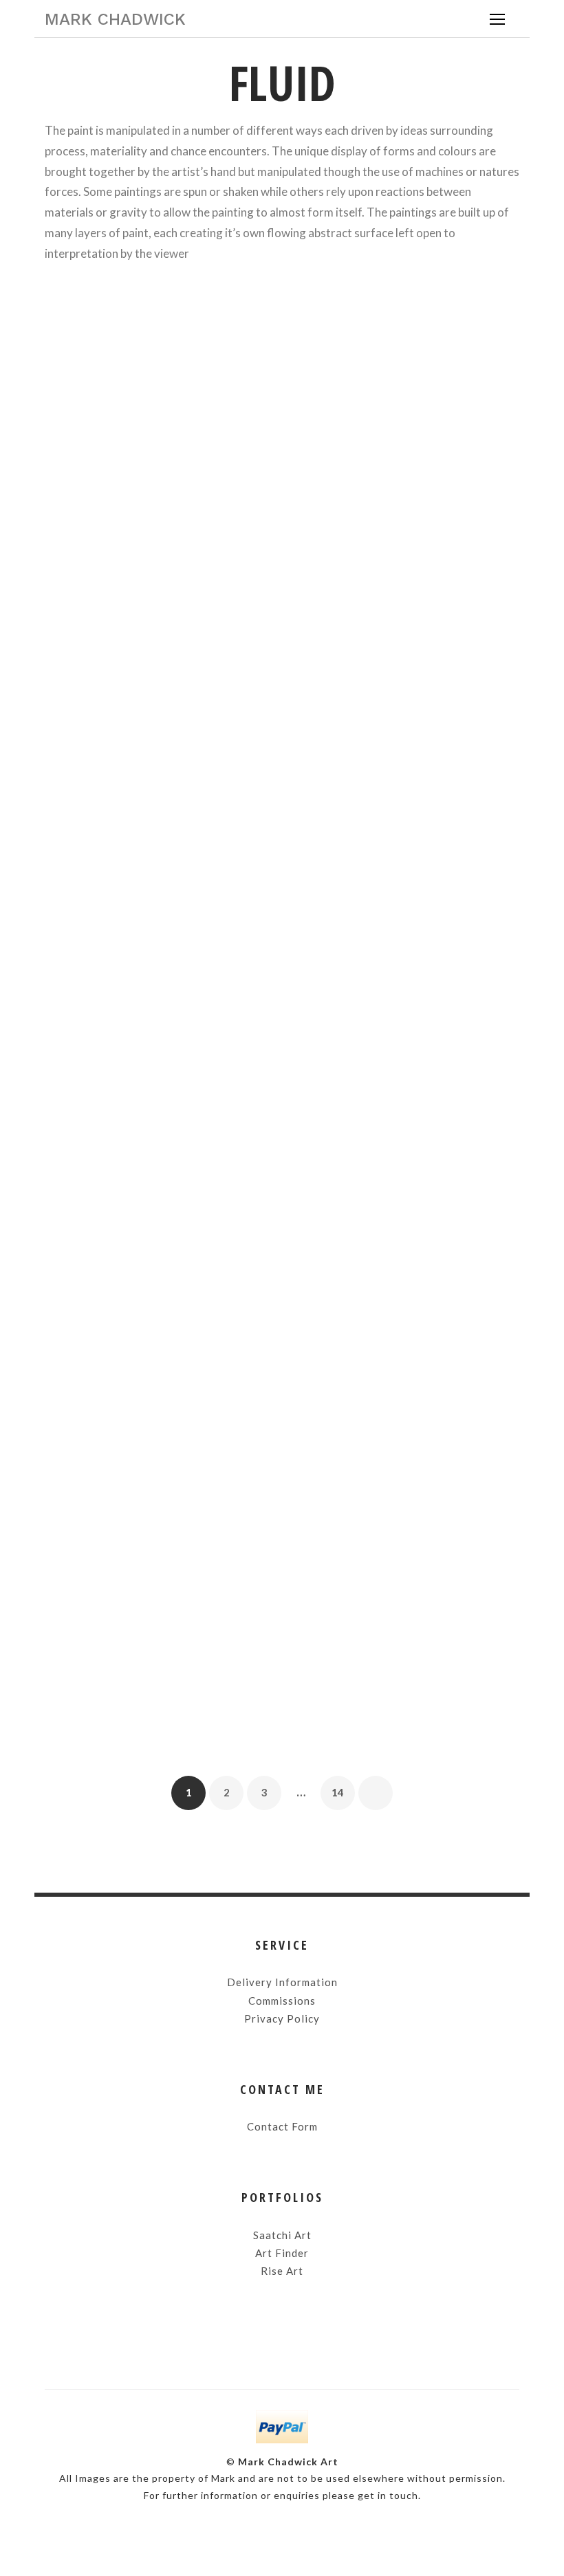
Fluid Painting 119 (406, 1554)
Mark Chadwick (115, 19)
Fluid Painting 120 (159, 1554)
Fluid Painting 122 (159, 1421)
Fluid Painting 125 (406, 576)
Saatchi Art (282, 2235)
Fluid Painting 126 (159, 574)
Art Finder (282, 2253)
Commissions (282, 2001)
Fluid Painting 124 (159, 955)
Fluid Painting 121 (406, 1088)
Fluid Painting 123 (406, 918)
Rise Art (282, 2271)
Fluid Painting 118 (159, 1687)
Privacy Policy (282, 2018)
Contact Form (282, 2126)
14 (337, 1787)
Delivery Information (282, 1982)
